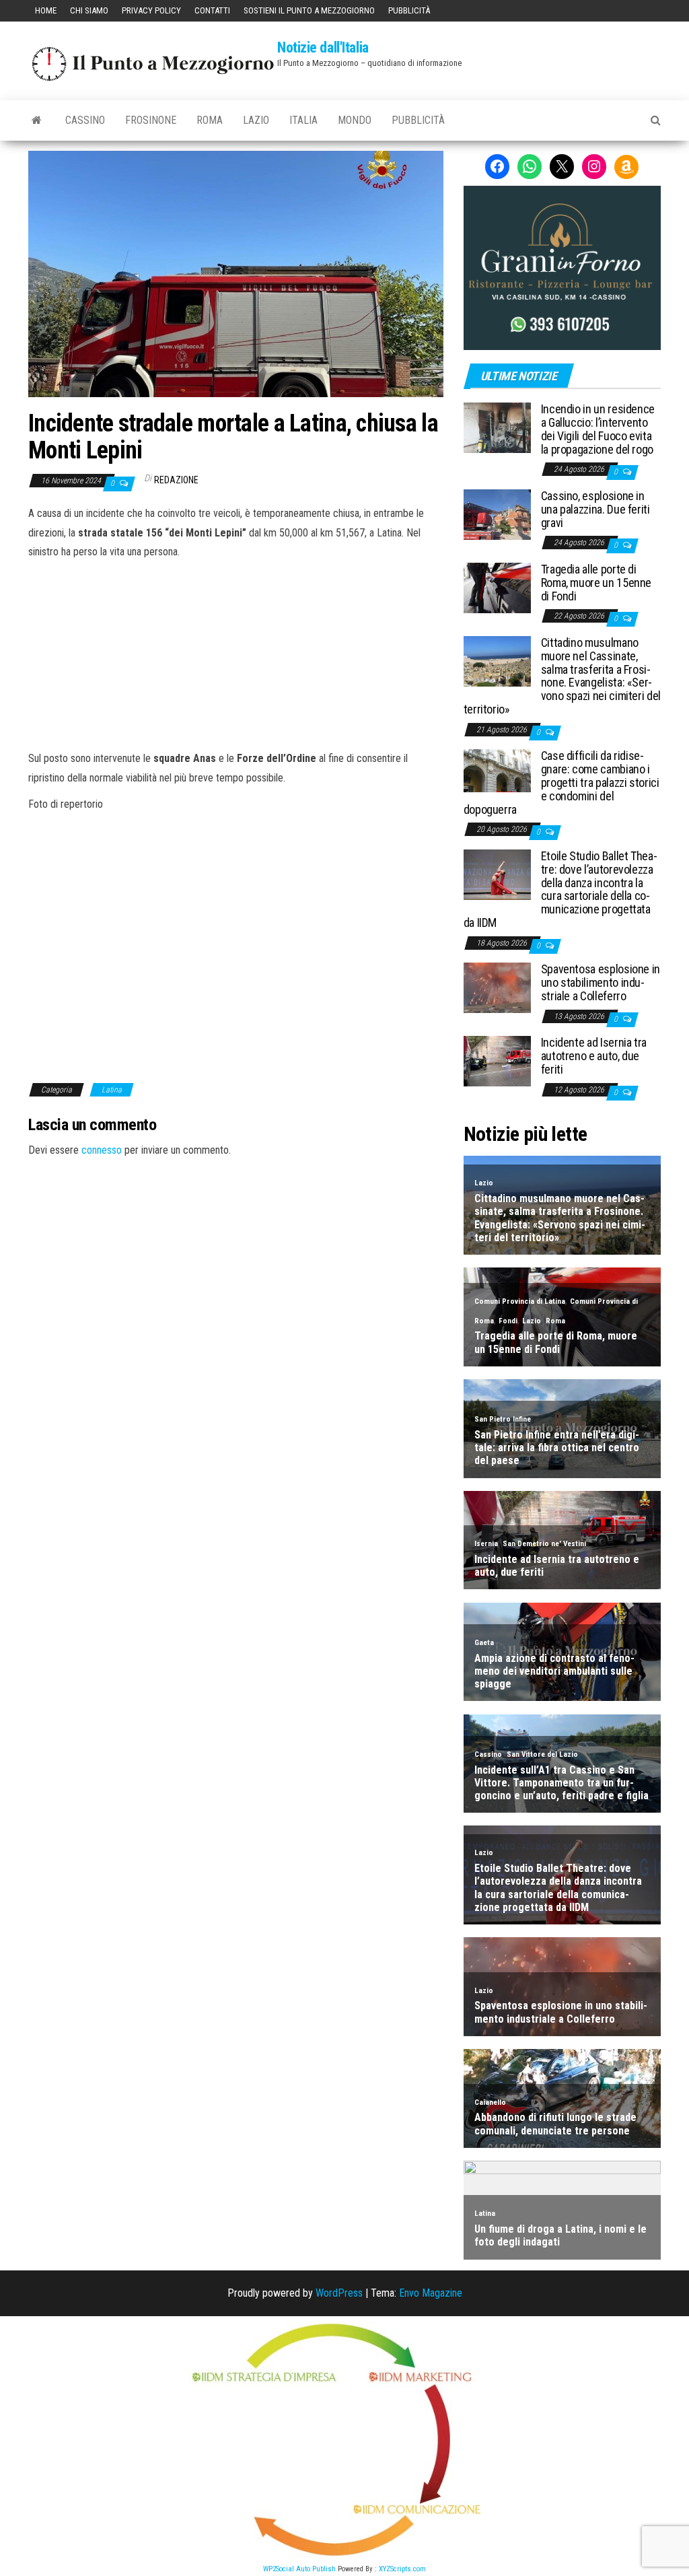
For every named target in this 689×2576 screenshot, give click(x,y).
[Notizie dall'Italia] (37, 120)
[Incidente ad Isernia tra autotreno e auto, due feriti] (497, 1060)
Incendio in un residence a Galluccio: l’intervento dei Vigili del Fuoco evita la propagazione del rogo (598, 429)
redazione (176, 480)
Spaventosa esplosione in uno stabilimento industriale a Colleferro (601, 982)
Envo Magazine (431, 2293)
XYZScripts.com (402, 2569)
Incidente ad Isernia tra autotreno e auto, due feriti (594, 1056)
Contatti (212, 10)
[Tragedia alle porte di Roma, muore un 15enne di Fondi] (497, 587)
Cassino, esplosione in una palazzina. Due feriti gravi (595, 509)
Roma (210, 120)
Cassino (85, 120)
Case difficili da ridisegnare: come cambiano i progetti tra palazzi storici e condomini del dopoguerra (561, 782)
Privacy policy (151, 10)
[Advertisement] (235, 653)
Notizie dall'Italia (323, 47)
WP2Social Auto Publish (299, 2569)
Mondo (355, 120)
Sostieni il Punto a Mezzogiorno (309, 10)
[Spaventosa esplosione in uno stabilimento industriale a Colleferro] (497, 987)
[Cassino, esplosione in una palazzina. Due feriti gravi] (497, 514)
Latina (112, 1090)
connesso (102, 1150)
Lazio (256, 120)
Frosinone (151, 120)
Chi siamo (89, 10)
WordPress (339, 2293)
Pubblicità (409, 10)
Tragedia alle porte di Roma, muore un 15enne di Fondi (596, 583)
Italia (303, 120)
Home (46, 10)
